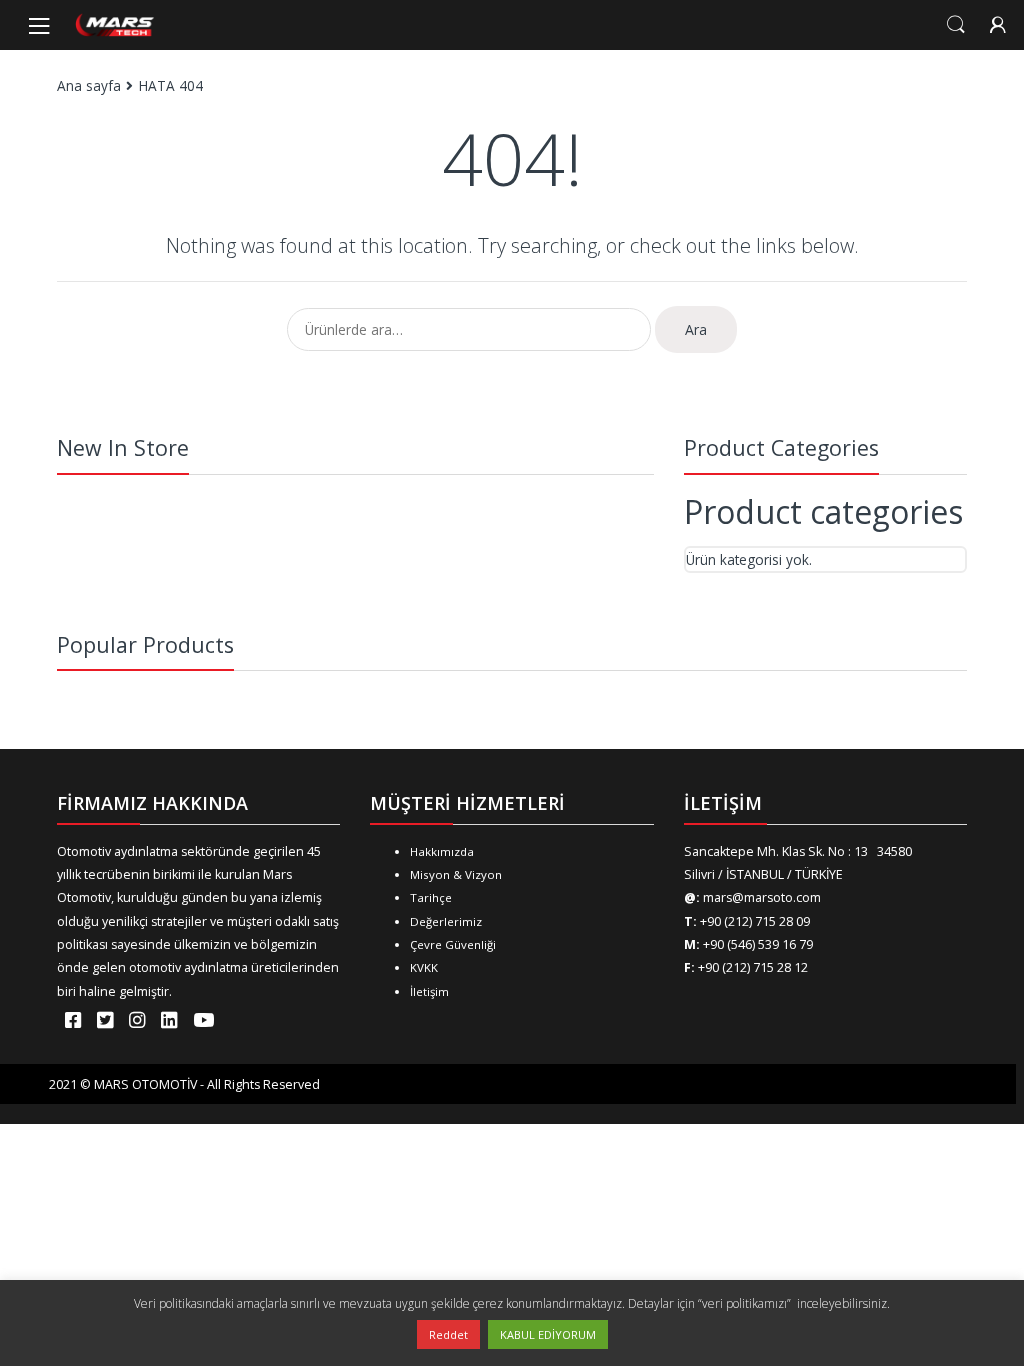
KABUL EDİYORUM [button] (548, 1334)
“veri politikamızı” (746, 1303)
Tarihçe (431, 897)
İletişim (429, 991)
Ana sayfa (89, 85)
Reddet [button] (448, 1334)
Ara (696, 329)
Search (956, 25)
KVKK (424, 967)
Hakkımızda (442, 851)
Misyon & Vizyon (456, 874)
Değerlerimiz (446, 921)
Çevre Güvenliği (453, 944)
